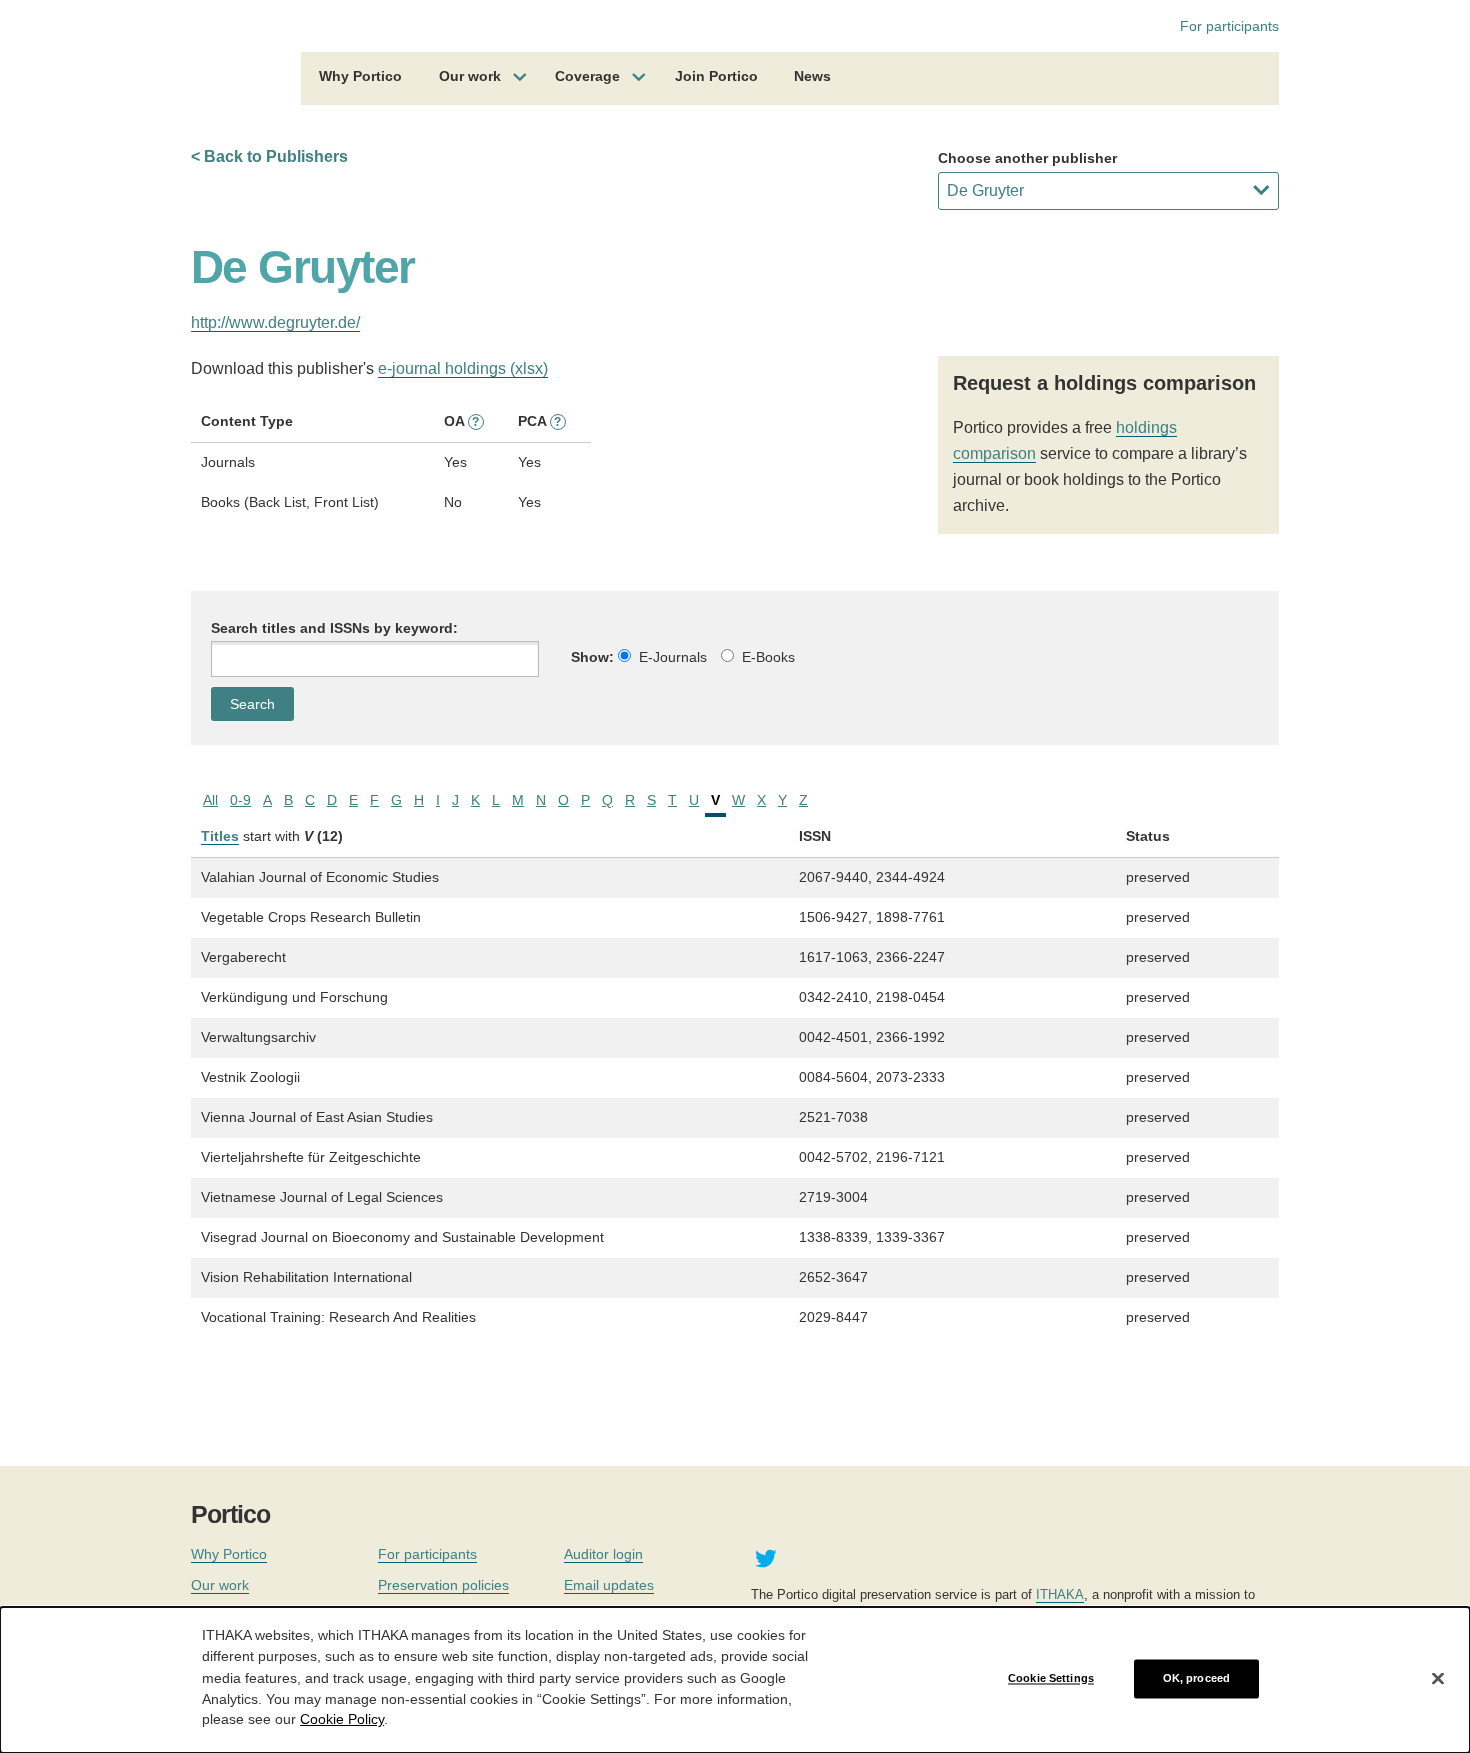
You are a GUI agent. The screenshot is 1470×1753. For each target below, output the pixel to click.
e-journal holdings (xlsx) (463, 368)
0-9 (240, 800)
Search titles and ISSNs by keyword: (334, 628)
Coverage (587, 76)
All (210, 800)
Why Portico (360, 76)
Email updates (609, 1585)
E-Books (768, 657)
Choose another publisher (1027, 158)
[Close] (1438, 1679)
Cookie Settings (1051, 1678)
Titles (220, 836)
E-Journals (673, 657)
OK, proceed (1196, 1678)
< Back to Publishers (269, 156)
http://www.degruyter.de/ (275, 322)
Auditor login (603, 1554)
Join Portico (716, 76)
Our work (470, 76)
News (812, 76)
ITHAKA (1060, 1594)
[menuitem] (360, 79)
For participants (1229, 26)
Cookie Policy (342, 1719)
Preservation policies (443, 1585)
